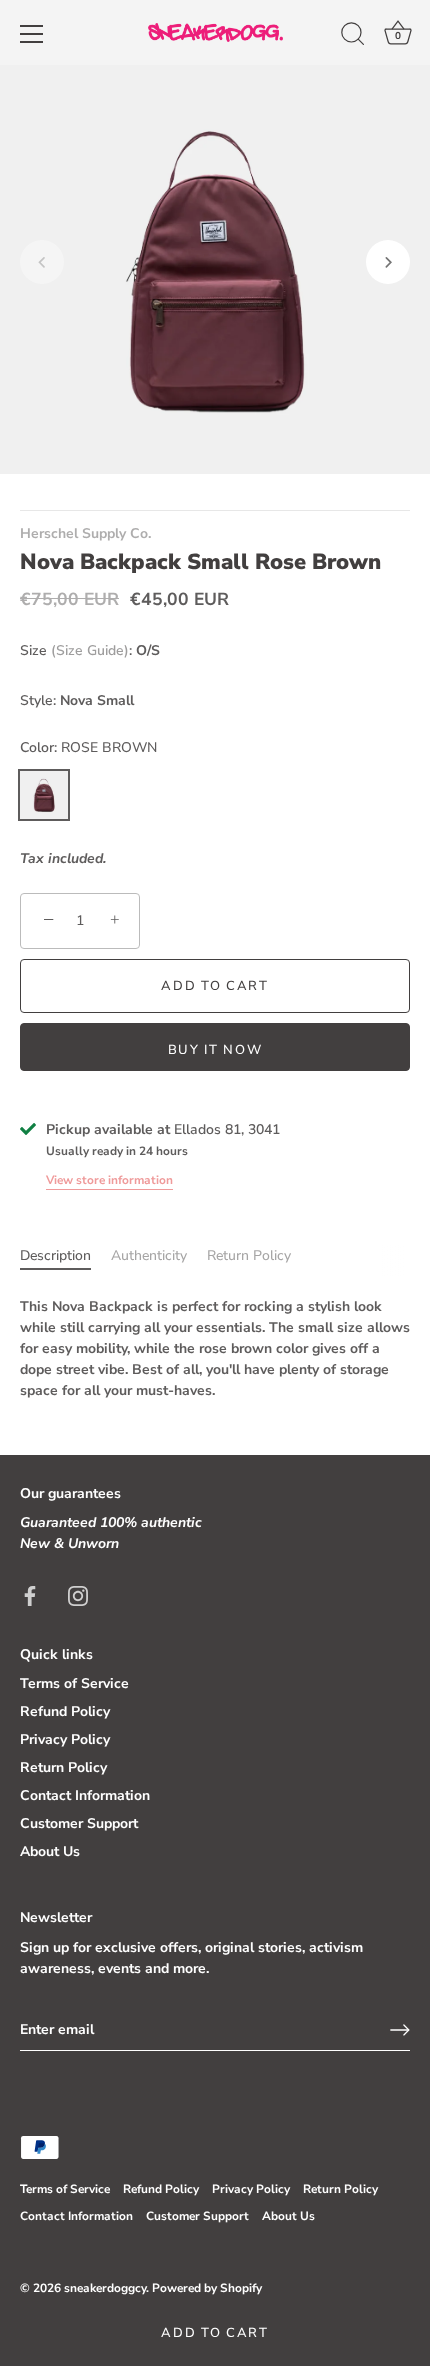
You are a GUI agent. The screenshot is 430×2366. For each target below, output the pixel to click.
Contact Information (85, 1795)
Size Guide (90, 650)
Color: (88, 748)
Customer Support (79, 1823)
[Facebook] (30, 1594)
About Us (50, 1851)
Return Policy (249, 1255)
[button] (42, 262)
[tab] (65, 1255)
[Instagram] (78, 1594)
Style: (38, 701)
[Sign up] (400, 2030)
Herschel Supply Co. (85, 533)
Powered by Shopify (207, 2288)
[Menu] (32, 34)
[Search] (353, 37)
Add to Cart (215, 2333)
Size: (76, 651)
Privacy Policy (65, 1739)
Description (55, 1255)
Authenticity (149, 1255)
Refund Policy (65, 1711)
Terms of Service (74, 1683)
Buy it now (215, 1050)
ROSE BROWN (44, 795)
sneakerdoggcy (105, 2288)
